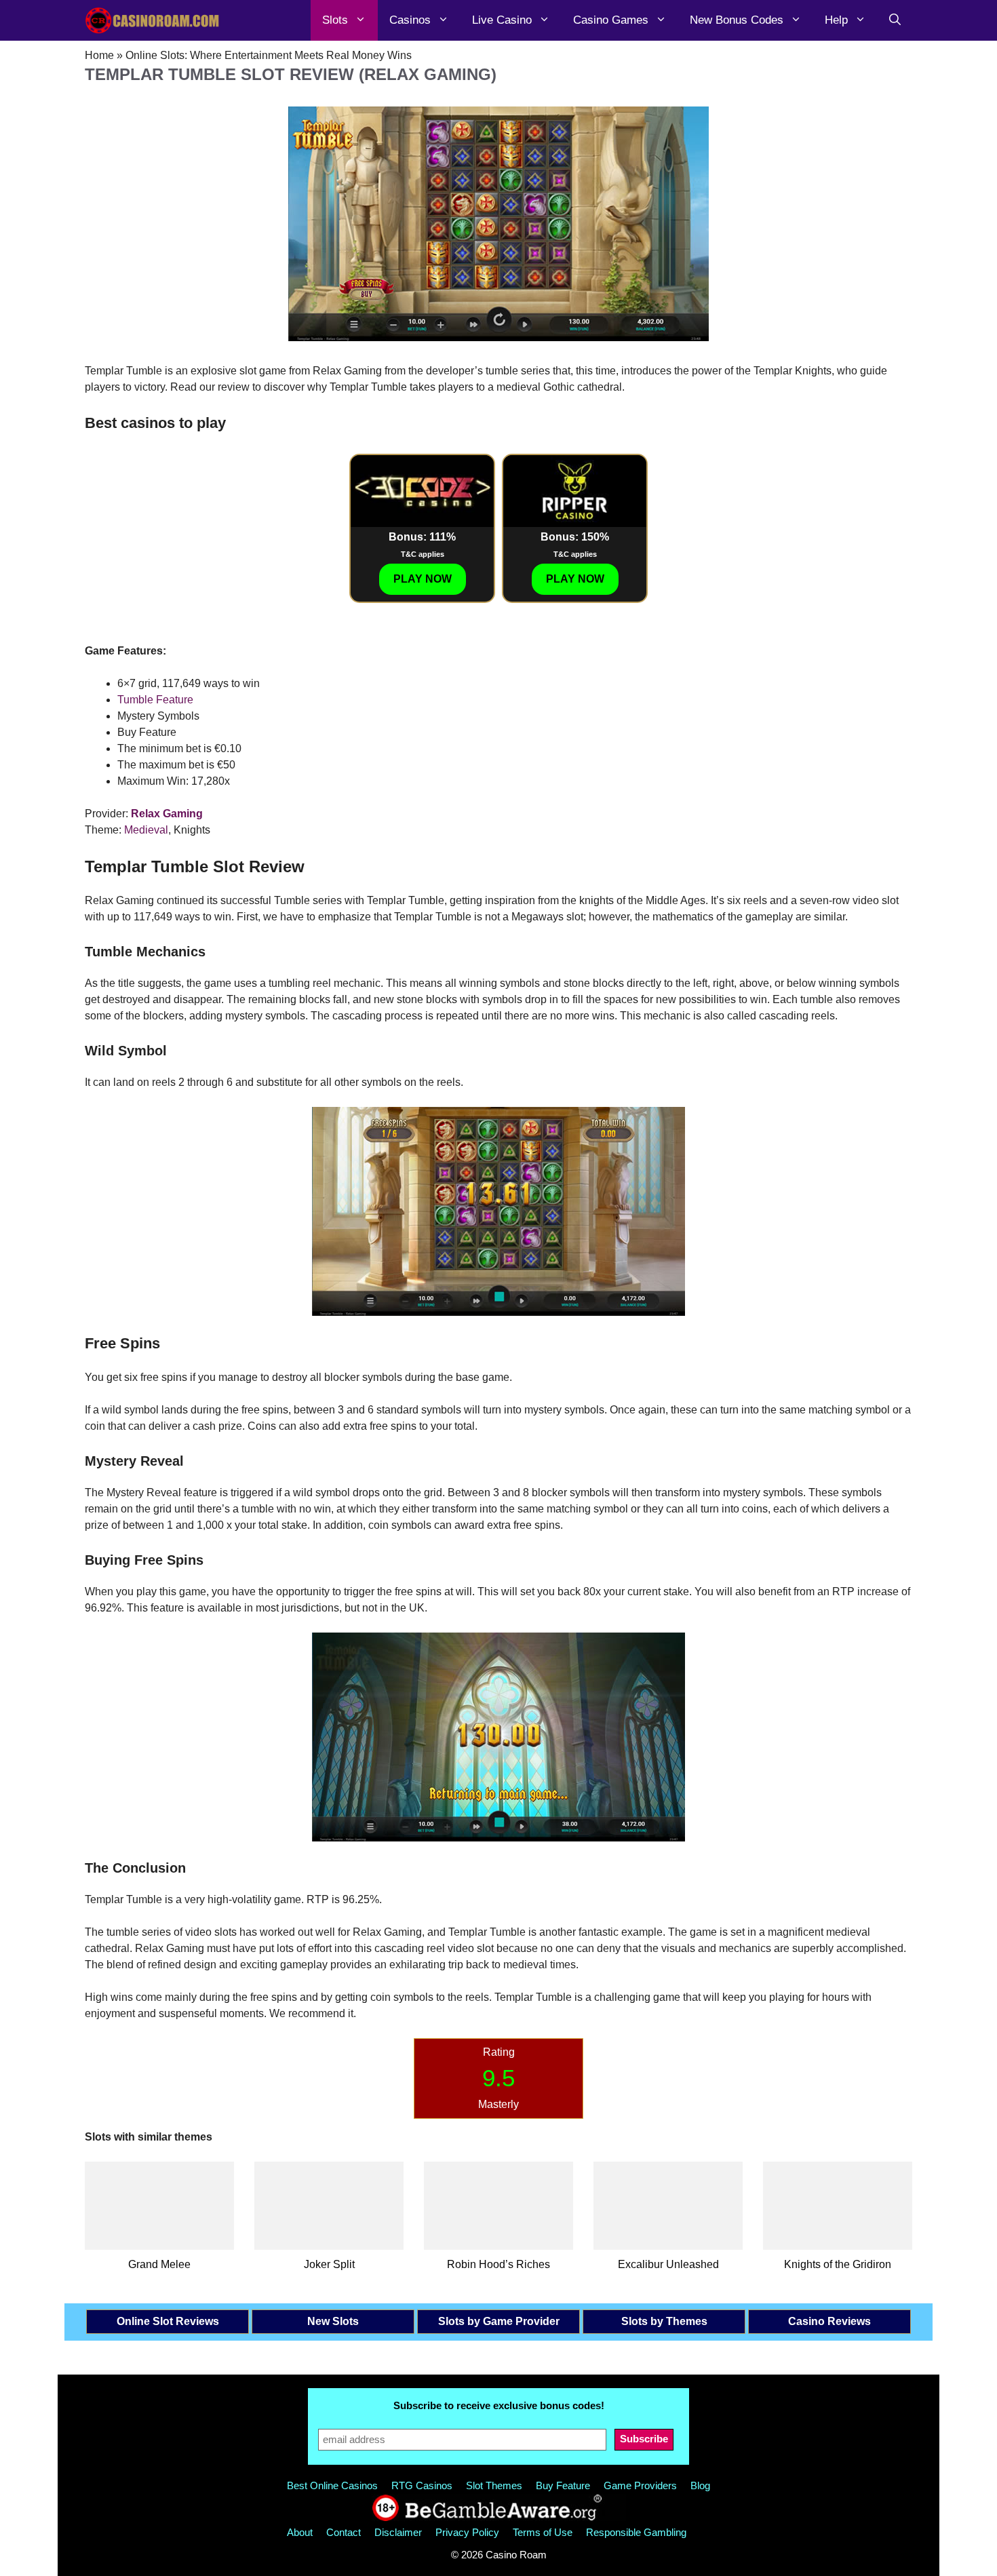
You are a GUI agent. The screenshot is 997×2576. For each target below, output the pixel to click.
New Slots (333, 2321)
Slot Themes (494, 2485)
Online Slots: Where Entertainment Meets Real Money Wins (269, 55)
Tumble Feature (155, 700)
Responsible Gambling (636, 2532)
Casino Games (611, 20)
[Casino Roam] (153, 20)
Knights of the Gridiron (838, 2264)
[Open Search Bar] (895, 20)
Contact (344, 2532)
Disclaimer (398, 2532)
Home (99, 55)
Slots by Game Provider (499, 2321)
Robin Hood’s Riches (498, 2264)
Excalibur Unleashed (668, 2264)
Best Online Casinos (332, 2485)
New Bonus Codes (737, 20)
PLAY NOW (423, 579)
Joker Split (329, 2264)
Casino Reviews (829, 2321)
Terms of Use (543, 2532)
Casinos (410, 20)
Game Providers (640, 2485)
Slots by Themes (664, 2321)
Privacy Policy (467, 2532)
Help (836, 20)
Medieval (146, 830)
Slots (335, 20)
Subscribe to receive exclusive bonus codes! (499, 2405)
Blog (700, 2485)
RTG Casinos (422, 2485)
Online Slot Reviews (168, 2321)
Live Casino (502, 20)
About (300, 2532)
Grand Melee (159, 2264)
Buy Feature (563, 2485)
